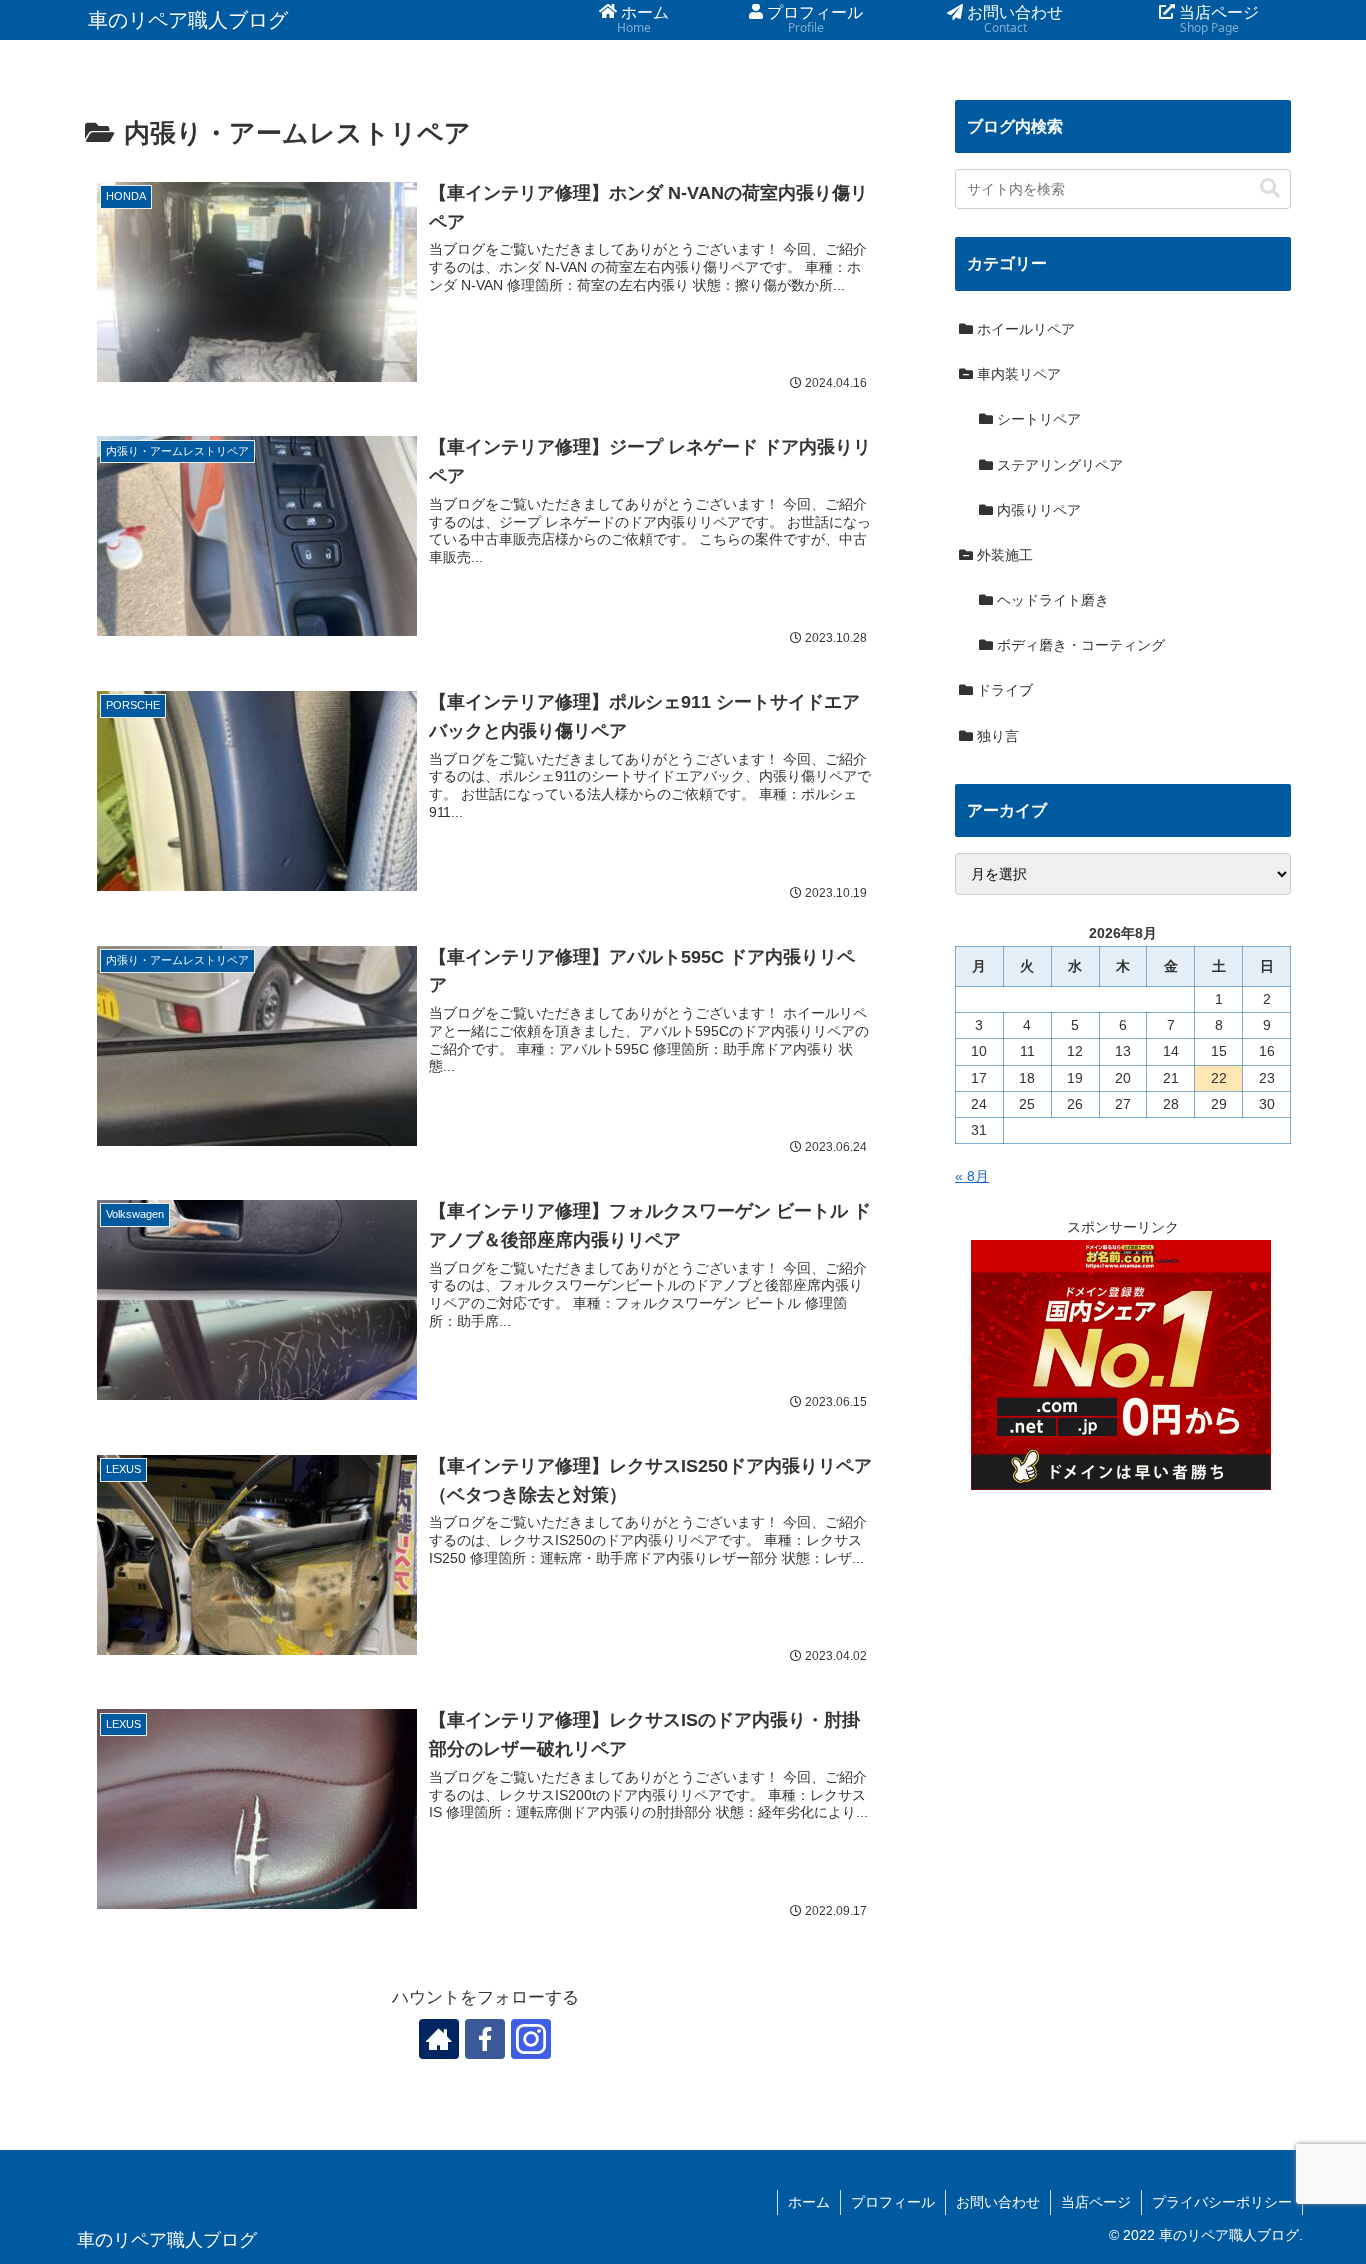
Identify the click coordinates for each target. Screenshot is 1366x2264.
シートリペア (1037, 419)
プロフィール (893, 2202)
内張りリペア (1037, 510)
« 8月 (972, 1176)
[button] (1270, 188)
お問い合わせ (998, 2202)
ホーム (809, 2202)
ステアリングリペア (1058, 465)
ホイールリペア (1024, 329)
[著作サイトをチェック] (439, 2039)
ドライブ (1003, 690)
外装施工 (1003, 555)
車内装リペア (1017, 374)
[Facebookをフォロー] (485, 2039)
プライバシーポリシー (1222, 2202)
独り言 (996, 736)
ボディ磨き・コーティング (1079, 645)
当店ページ (1096, 2202)
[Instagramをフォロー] (531, 2039)
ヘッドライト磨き (1051, 600)
